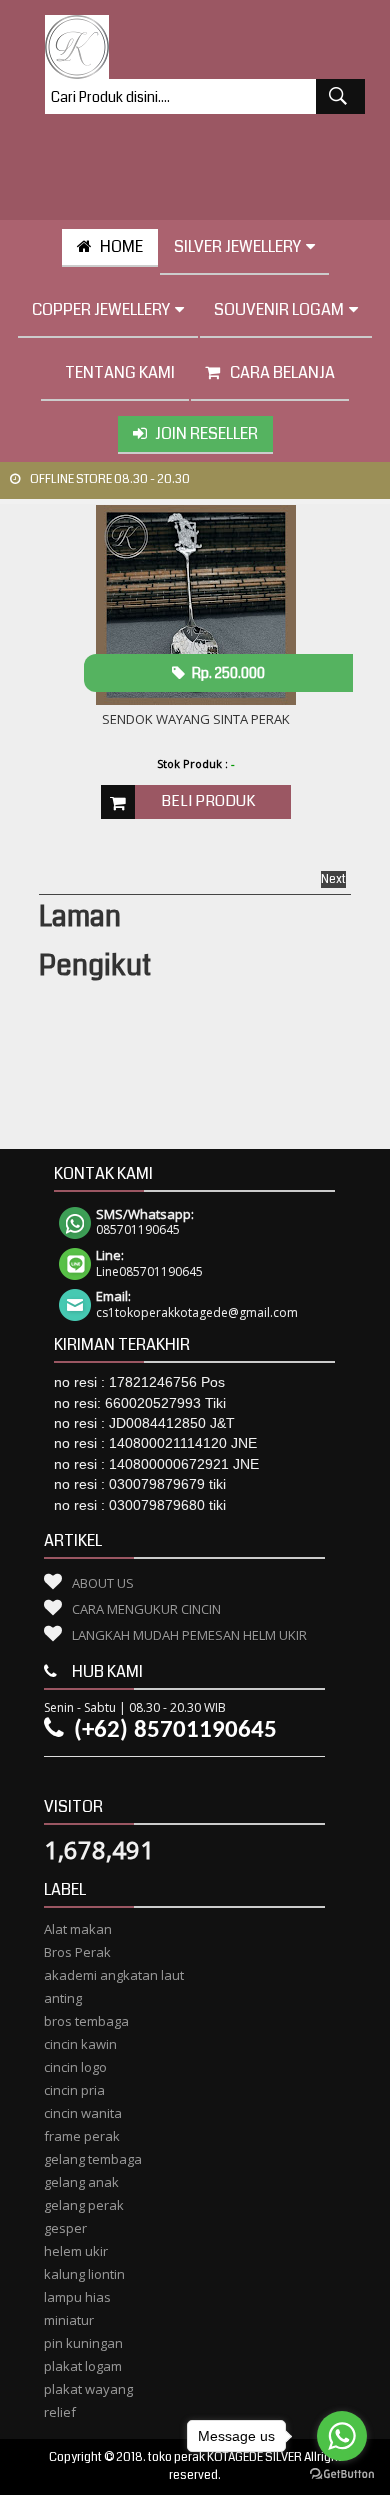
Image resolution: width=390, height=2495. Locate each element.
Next (333, 879)
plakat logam (83, 2366)
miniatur (69, 2320)
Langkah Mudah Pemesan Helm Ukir (189, 1635)
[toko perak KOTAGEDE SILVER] (77, 47)
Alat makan (78, 1929)
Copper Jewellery (101, 309)
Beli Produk (208, 801)
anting (63, 1998)
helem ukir (76, 2251)
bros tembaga (86, 2021)
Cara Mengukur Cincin (146, 1609)
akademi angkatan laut (114, 1975)
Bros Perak (77, 1952)
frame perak (82, 2136)
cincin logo (75, 2067)
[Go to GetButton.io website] (342, 2474)
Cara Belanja (282, 372)
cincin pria (74, 2090)
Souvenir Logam (279, 309)
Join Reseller (206, 433)
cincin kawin (80, 2044)
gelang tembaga (93, 2159)
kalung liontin (84, 2274)
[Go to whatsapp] (342, 2436)
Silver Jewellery (237, 246)
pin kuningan (83, 2343)
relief (60, 2412)
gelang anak (81, 2182)
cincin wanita (83, 2113)
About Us (103, 1583)
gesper (65, 2228)
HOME (121, 246)
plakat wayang (88, 2389)
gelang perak (84, 2205)
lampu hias (77, 2297)
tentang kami (120, 372)
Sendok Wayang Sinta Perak (196, 719)
